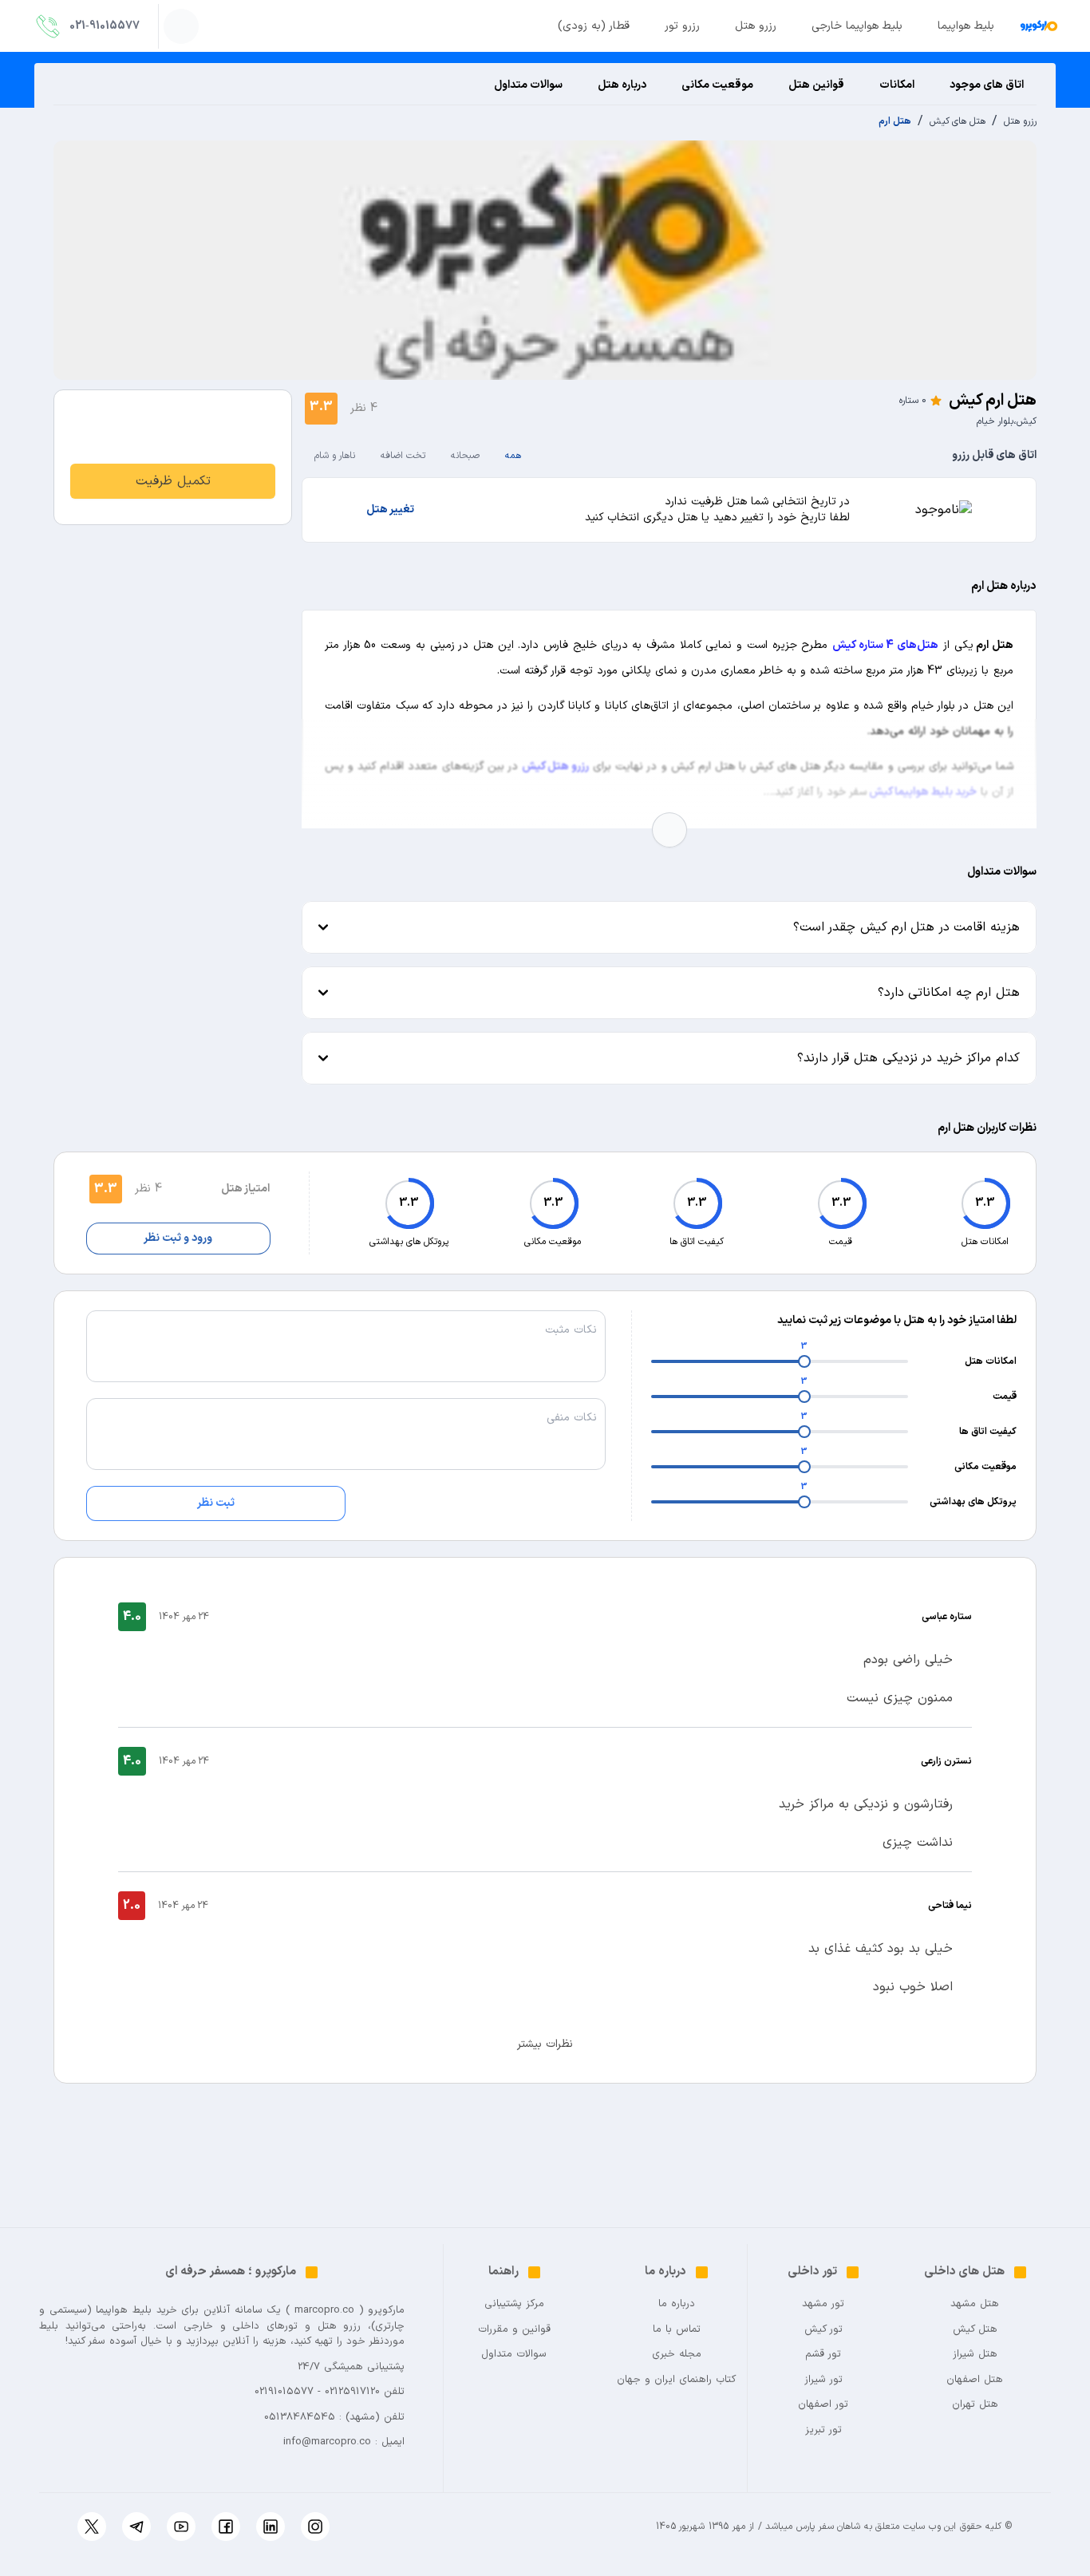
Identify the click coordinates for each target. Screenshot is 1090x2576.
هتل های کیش (958, 121)
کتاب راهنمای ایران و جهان (676, 2380)
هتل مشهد (975, 2304)
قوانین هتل (816, 85)
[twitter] (92, 2527)
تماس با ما (677, 2330)
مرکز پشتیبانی (514, 2304)
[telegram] (136, 2527)
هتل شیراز (975, 2355)
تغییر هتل (390, 510)
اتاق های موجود (987, 85)
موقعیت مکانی (717, 85)
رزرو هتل (756, 26)
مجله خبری (677, 2355)
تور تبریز (823, 2430)
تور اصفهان (823, 2405)
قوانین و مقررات (514, 2330)
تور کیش (823, 2330)
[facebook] (226, 2527)
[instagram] (315, 2527)
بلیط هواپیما (966, 26)
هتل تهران (975, 2405)
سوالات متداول (528, 85)
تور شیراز (823, 2380)
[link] (173, 481)
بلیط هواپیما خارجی (857, 26)
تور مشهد (823, 2304)
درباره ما (677, 2304)
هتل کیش (975, 2330)
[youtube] (181, 2527)
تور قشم (823, 2355)
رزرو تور (682, 26)
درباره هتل (622, 85)
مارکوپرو (386, 2310)
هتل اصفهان (975, 2380)
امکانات (897, 85)
